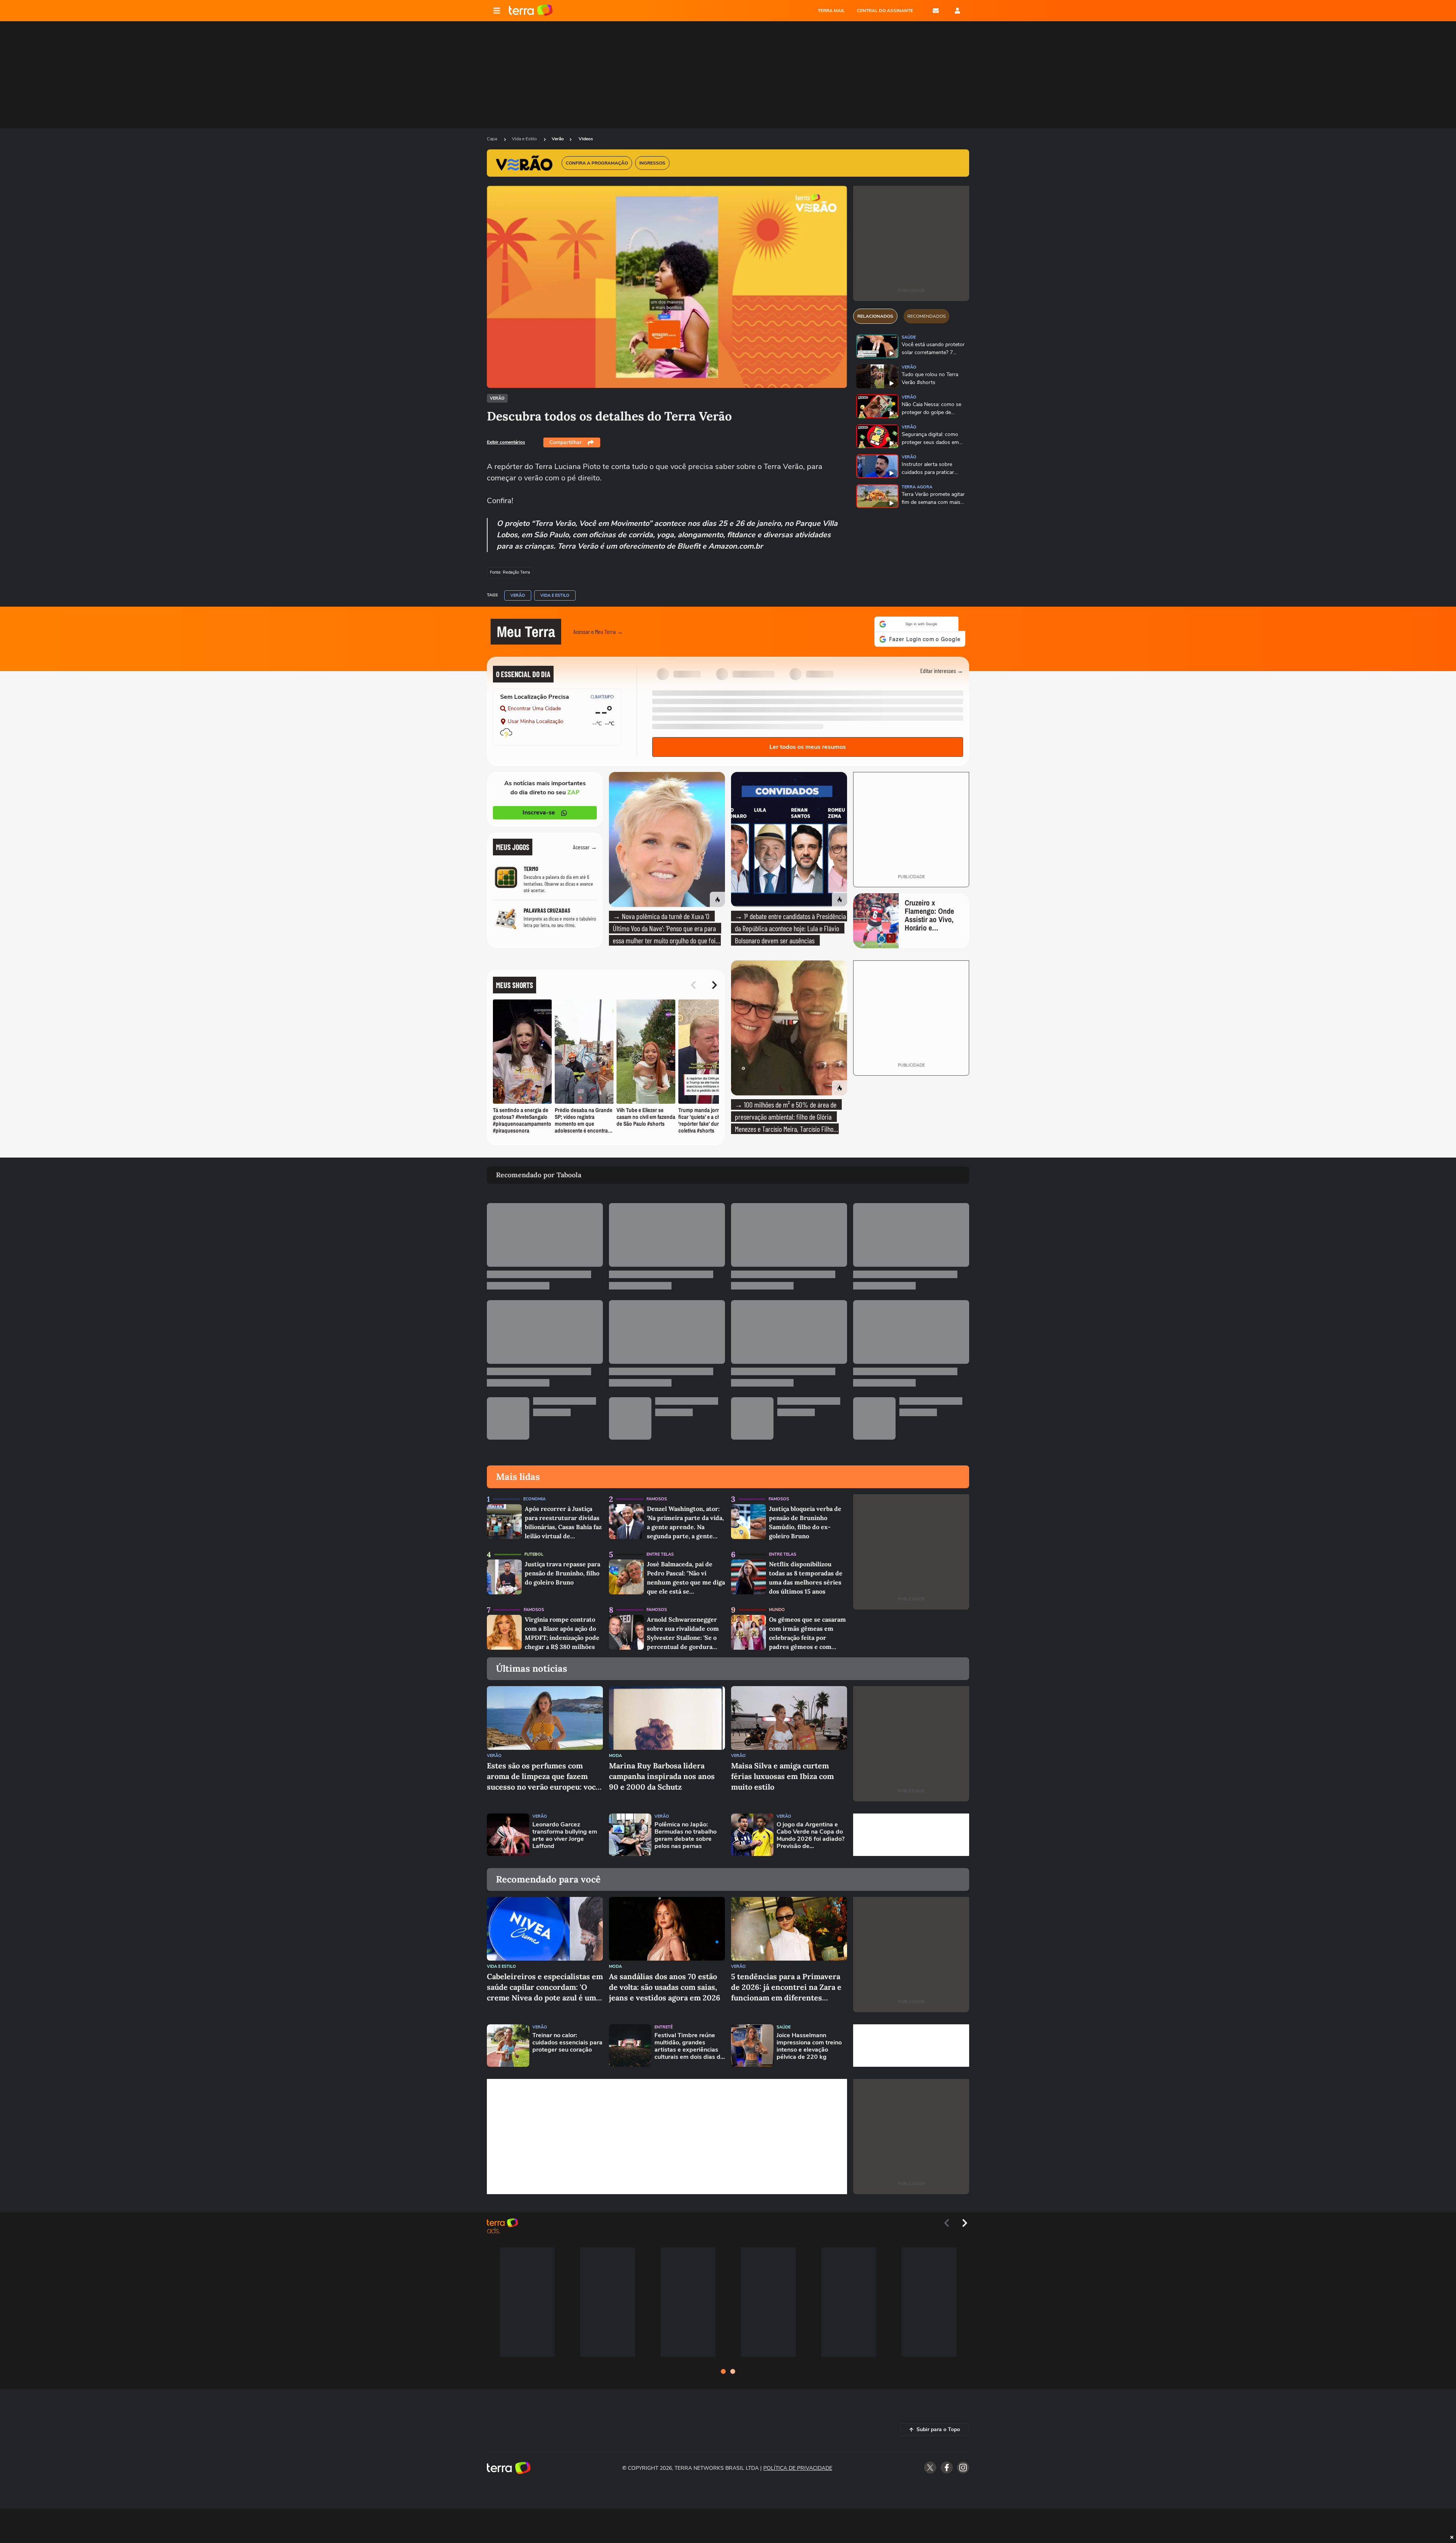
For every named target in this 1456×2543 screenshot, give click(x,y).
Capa (493, 139)
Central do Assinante (885, 11)
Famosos (657, 1494)
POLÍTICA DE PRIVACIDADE (798, 2464)
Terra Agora (917, 487)
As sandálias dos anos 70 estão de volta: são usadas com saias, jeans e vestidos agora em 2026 (665, 1982)
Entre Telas (660, 1550)
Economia (534, 1494)
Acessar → (585, 842)
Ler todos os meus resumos (808, 742)
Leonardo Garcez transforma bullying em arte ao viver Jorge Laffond (565, 1831)
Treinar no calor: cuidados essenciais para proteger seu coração (567, 2038)
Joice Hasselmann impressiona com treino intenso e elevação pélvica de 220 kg (809, 2042)
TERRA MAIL (831, 11)
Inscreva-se (539, 808)
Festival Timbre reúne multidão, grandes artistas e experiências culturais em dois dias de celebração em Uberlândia (689, 2042)
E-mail (936, 11)
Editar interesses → (942, 666)
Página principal (531, 11)
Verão (558, 139)
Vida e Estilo (525, 139)
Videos (586, 139)
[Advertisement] (911, 1830)
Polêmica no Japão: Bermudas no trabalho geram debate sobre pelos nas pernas (686, 1831)
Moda (615, 1751)
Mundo (777, 1605)
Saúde (909, 337)
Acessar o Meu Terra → (598, 629)
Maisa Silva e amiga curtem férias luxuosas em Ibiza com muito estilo (782, 1772)
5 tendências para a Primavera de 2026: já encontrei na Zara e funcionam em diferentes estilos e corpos (786, 1983)
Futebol (534, 1550)
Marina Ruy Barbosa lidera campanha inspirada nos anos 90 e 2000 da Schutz (662, 1772)
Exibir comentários (506, 442)
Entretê (664, 2023)
